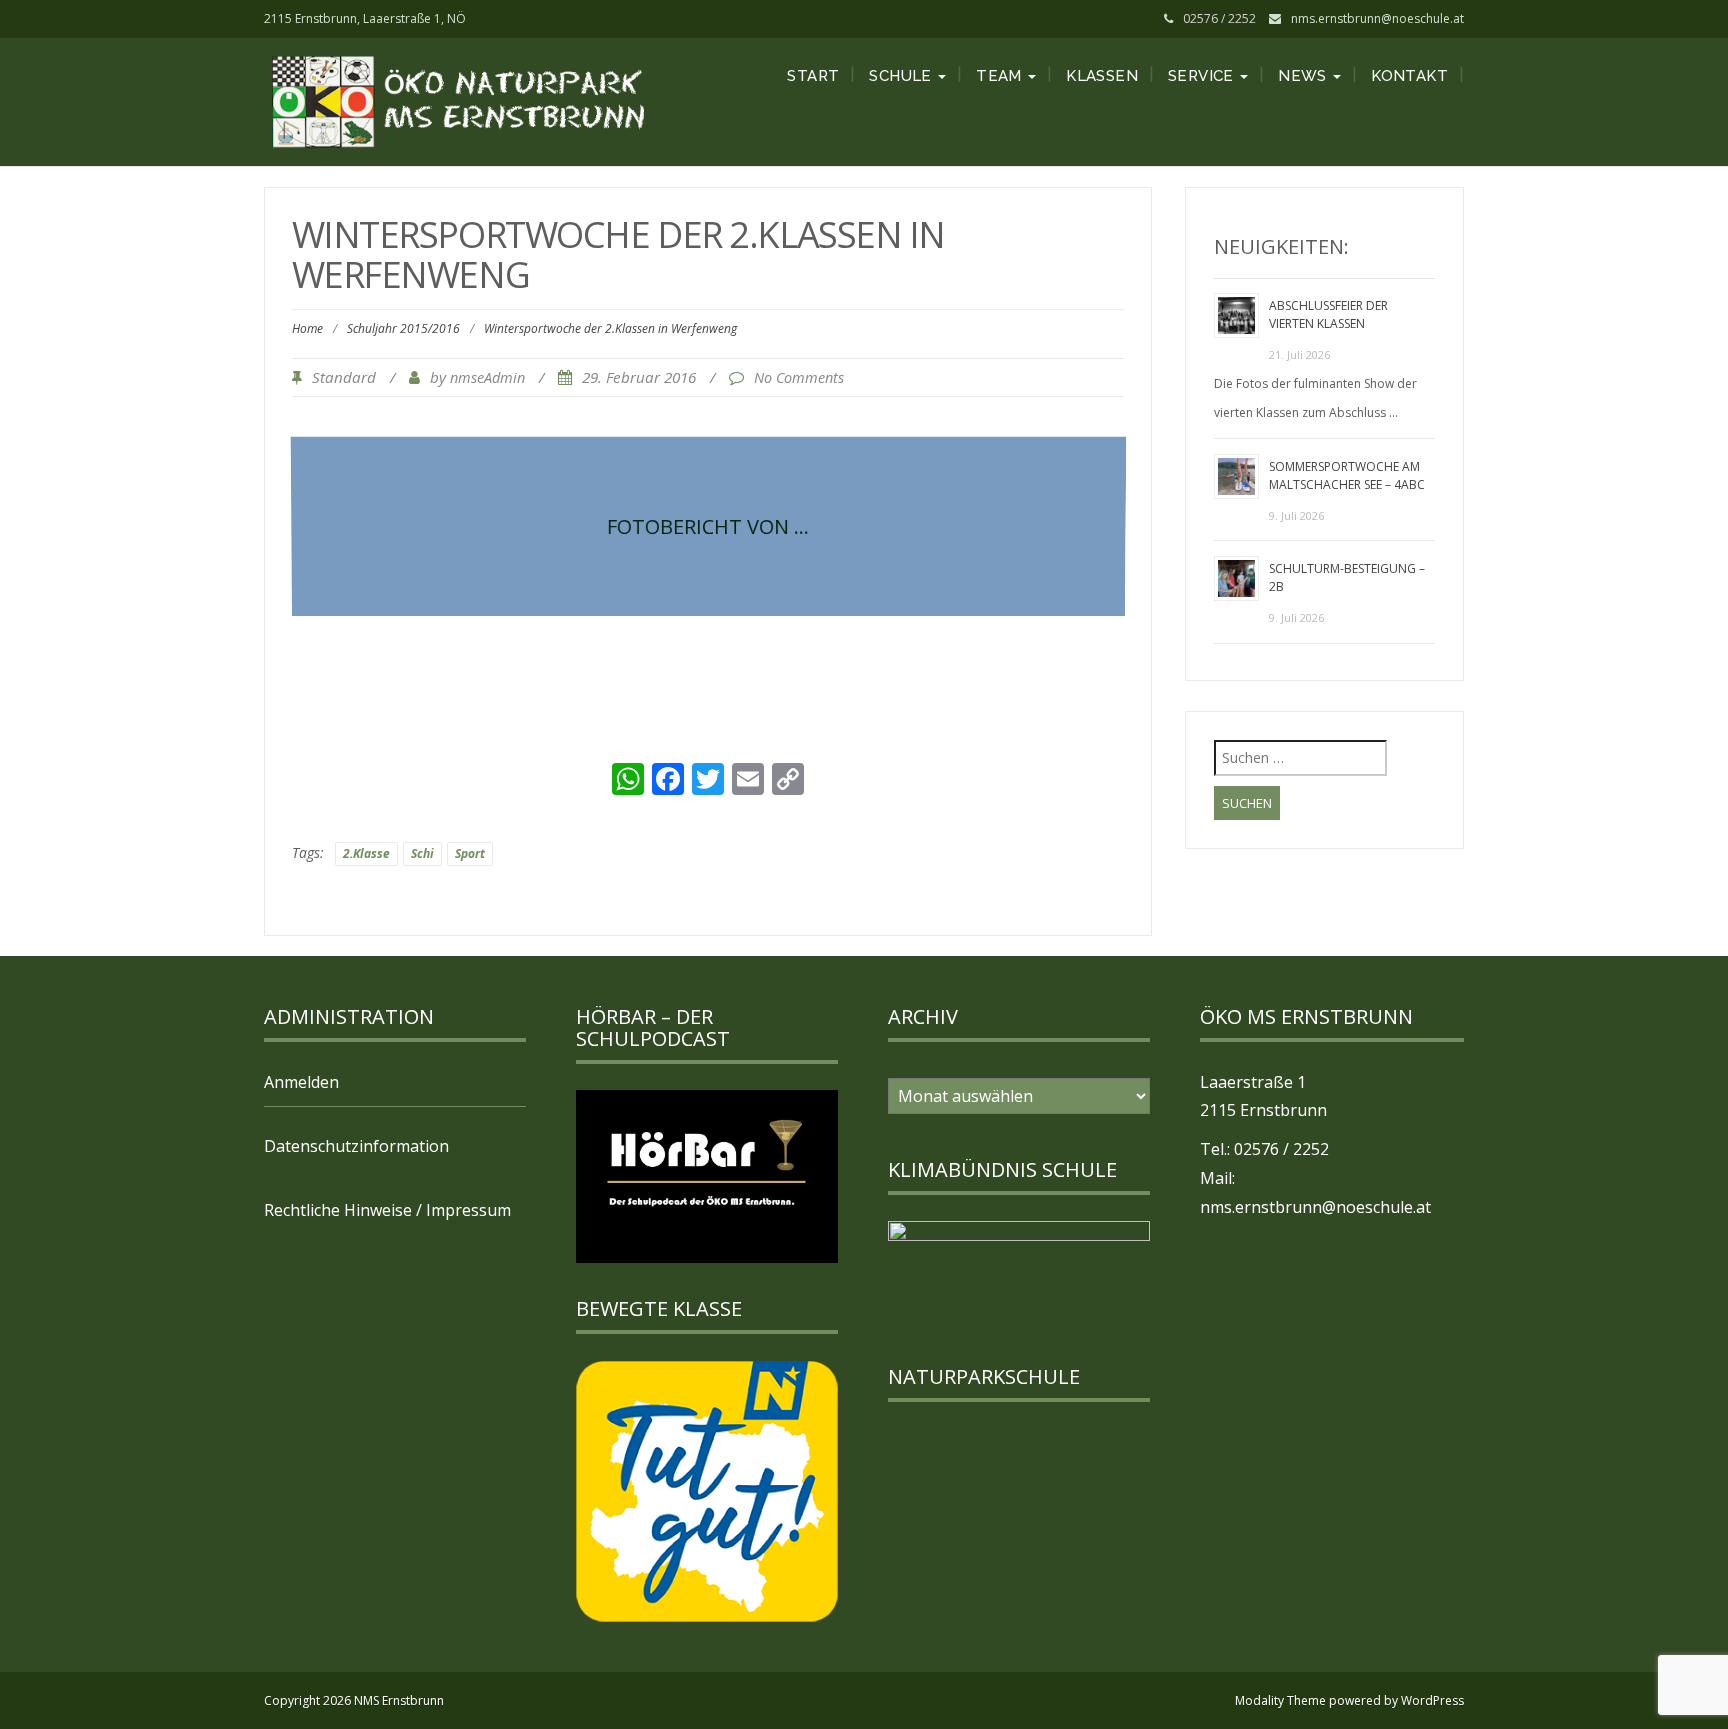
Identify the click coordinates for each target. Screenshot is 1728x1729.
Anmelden (301, 1082)
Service (1203, 76)
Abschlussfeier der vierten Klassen (1328, 314)
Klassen (1102, 76)
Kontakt (1409, 76)
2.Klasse (366, 853)
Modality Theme (1280, 1700)
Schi (422, 853)
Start (813, 76)
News (1304, 76)
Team (1001, 76)
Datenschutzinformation (356, 1146)
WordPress (1432, 1700)
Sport (470, 853)
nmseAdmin (487, 377)
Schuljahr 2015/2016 (403, 328)
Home (307, 328)
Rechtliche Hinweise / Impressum (387, 1210)
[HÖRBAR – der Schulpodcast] (707, 1175)
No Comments (799, 377)
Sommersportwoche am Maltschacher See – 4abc (1347, 475)
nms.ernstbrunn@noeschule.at (1377, 18)
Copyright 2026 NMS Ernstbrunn (354, 1700)
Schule (902, 76)
